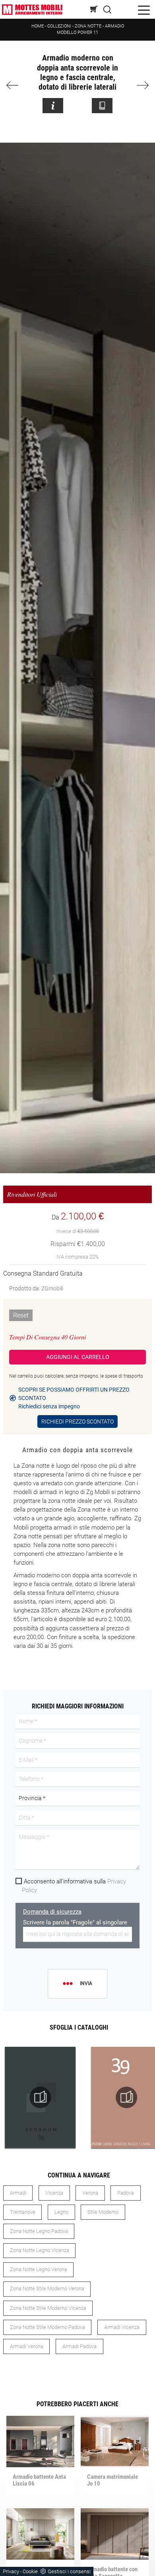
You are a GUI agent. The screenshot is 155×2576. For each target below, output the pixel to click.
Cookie (30, 2571)
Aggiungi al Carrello (78, 1357)
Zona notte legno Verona (39, 2269)
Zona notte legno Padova (39, 2231)
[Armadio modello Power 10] (16, 85)
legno (61, 2212)
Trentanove (23, 2212)
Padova (126, 2193)
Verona (90, 2193)
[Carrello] (94, 9)
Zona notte (88, 26)
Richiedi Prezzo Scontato (77, 1422)
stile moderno (103, 2212)
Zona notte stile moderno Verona (47, 2288)
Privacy (11, 2571)
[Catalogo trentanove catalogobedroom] (40, 2097)
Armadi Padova (79, 2346)
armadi (18, 2193)
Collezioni (59, 26)
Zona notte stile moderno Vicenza (48, 2308)
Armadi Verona (27, 2346)
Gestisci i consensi (69, 2571)
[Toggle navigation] (144, 9)
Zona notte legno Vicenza (40, 2250)
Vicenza (54, 2193)
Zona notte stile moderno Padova (47, 2327)
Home (38, 26)
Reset (21, 1315)
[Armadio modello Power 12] (140, 85)
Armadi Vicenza (122, 2327)
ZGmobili (52, 1288)
